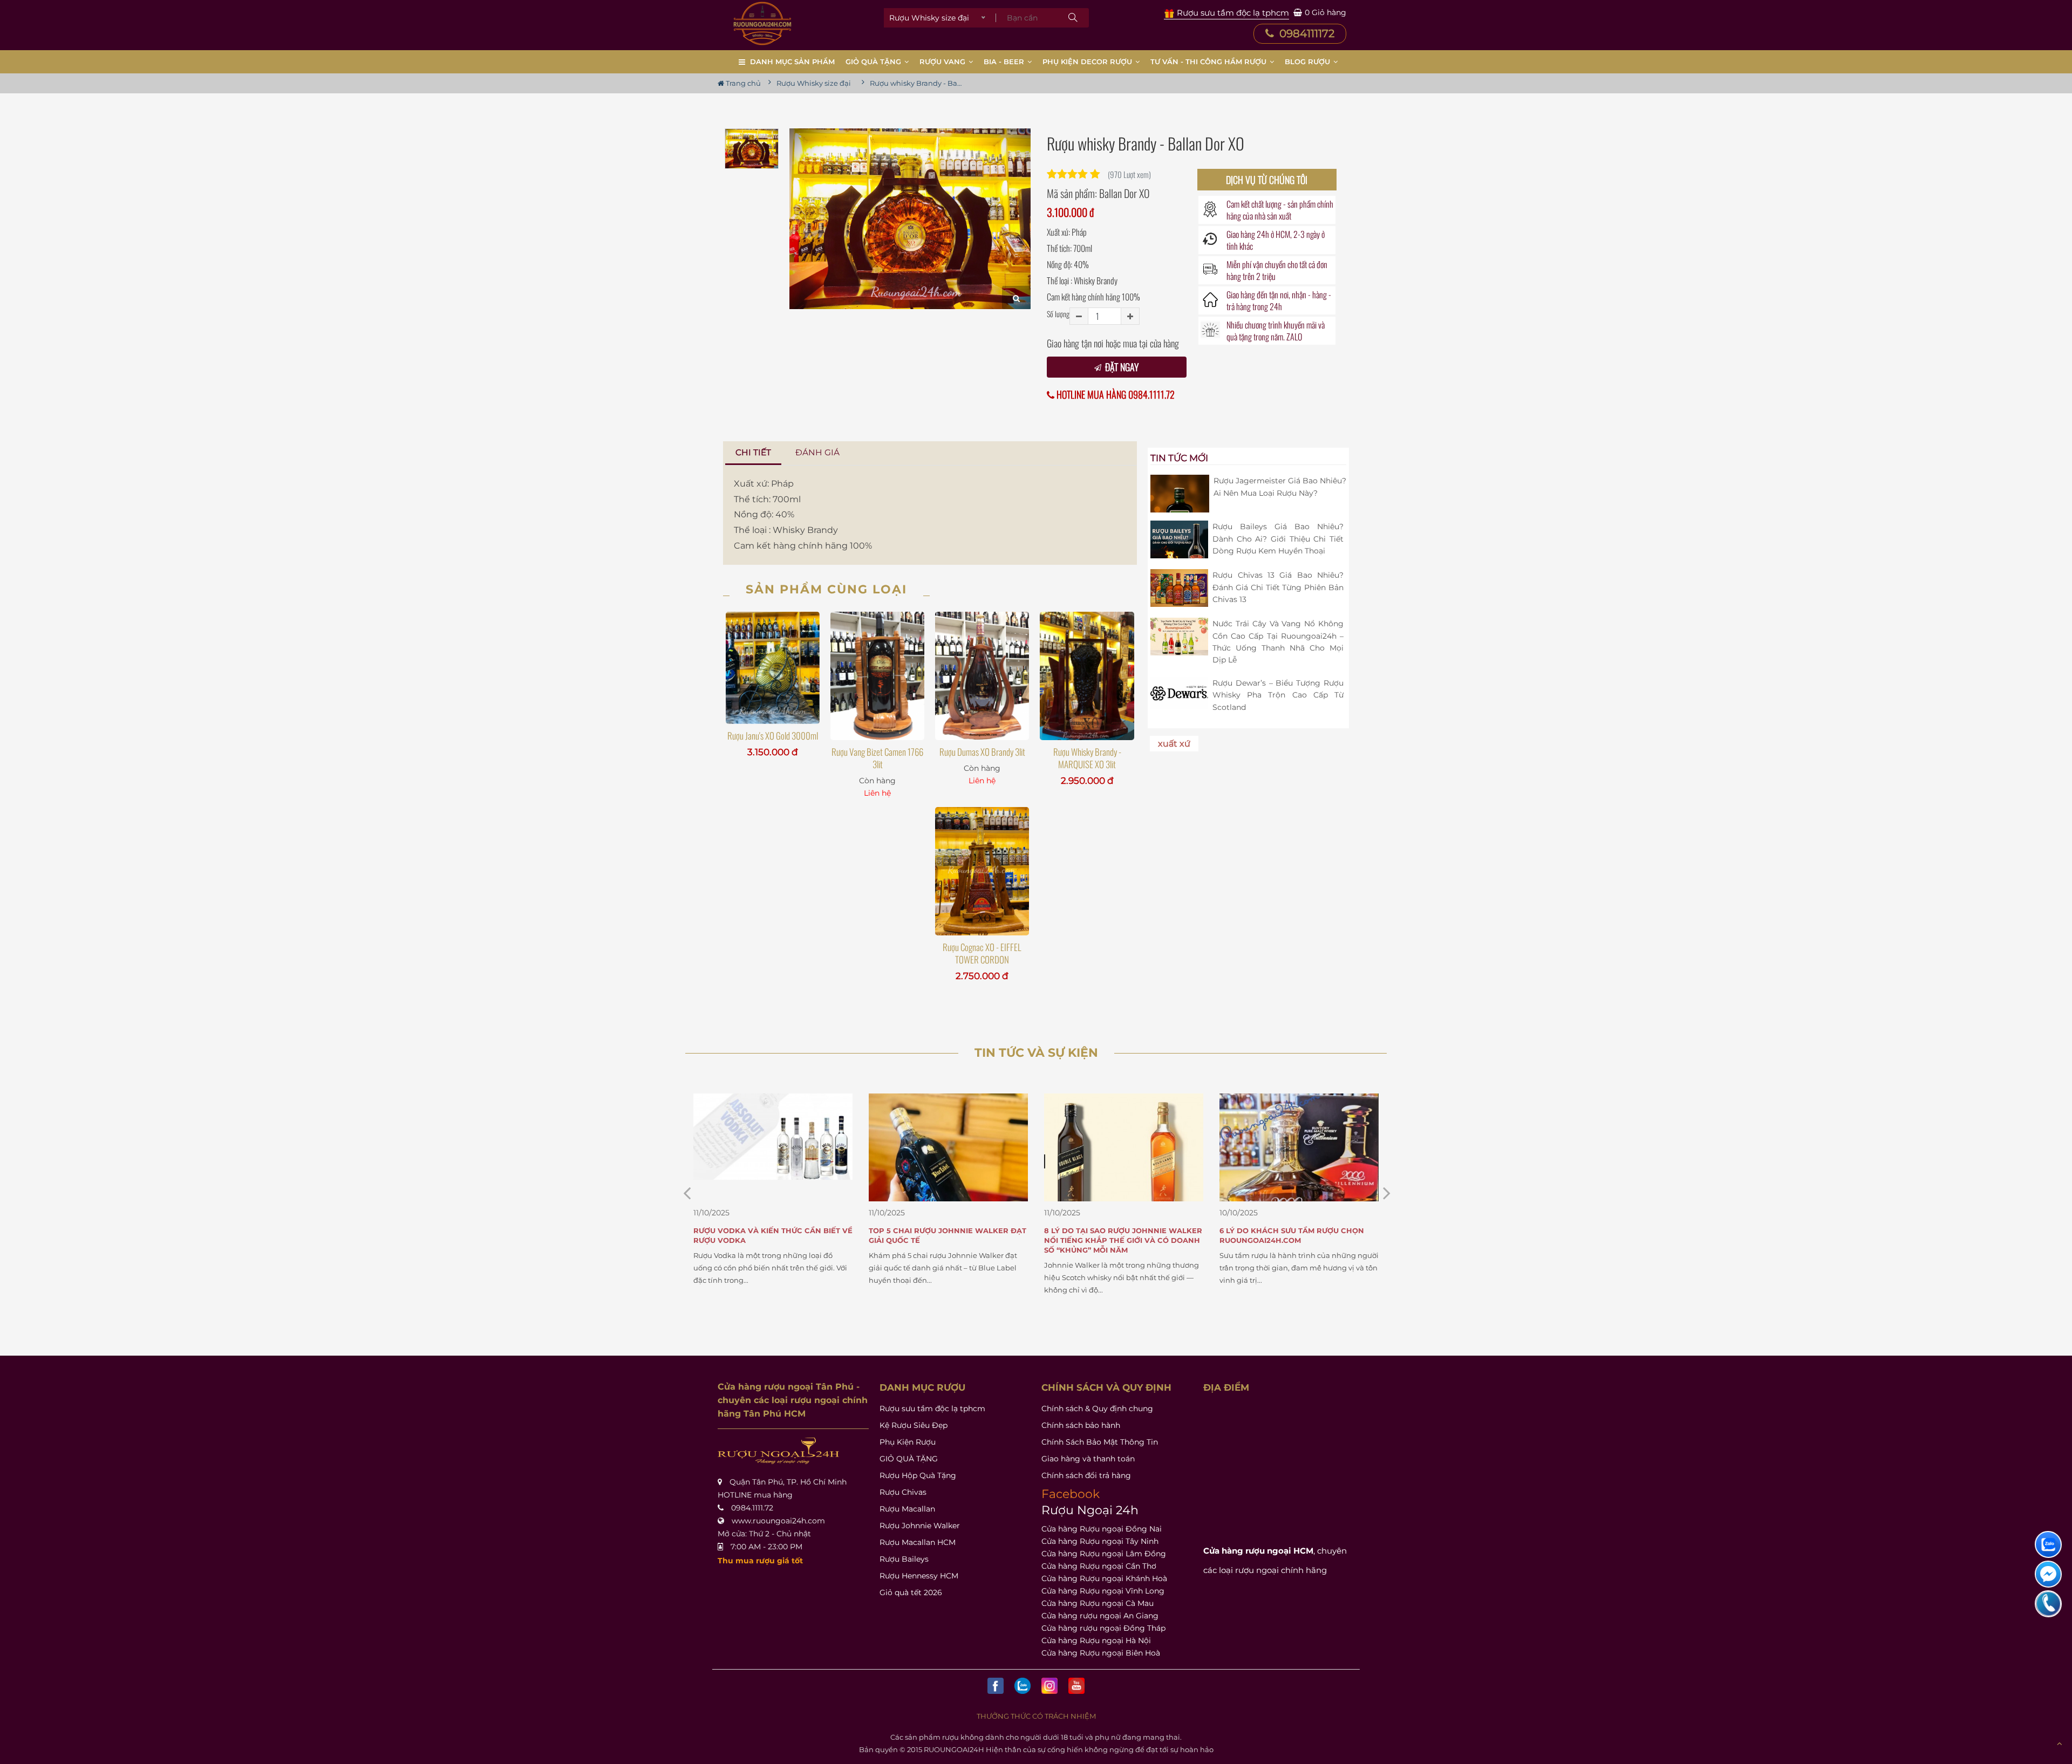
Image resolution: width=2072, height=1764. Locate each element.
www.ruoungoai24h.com (778, 1521)
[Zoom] (1016, 298)
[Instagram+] (1049, 1686)
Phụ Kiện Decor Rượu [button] (1088, 61)
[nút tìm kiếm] (1073, 18)
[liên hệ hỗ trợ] (2048, 1544)
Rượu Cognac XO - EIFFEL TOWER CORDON (982, 953)
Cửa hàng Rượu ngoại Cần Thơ (1099, 1566)
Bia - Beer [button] (1005, 61)
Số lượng (1058, 314)
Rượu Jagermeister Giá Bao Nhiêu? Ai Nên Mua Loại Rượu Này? (1280, 487)
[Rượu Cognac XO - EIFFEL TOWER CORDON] (982, 871)
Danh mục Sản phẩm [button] (792, 61)
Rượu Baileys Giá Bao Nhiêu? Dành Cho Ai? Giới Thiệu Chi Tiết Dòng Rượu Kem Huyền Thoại (1278, 539)
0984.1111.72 (752, 1508)
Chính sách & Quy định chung (1097, 1409)
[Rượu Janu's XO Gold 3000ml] (773, 668)
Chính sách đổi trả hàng (1086, 1475)
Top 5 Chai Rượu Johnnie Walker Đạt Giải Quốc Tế (772, 1235)
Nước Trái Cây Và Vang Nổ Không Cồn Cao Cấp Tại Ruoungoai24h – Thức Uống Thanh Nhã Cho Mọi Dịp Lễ (1278, 642)
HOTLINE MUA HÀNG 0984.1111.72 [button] (1115, 395)
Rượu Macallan (907, 1509)
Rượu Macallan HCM (918, 1542)
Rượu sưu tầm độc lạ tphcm (932, 1409)
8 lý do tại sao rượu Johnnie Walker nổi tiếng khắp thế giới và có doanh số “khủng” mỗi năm (948, 1240)
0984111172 (1306, 33)
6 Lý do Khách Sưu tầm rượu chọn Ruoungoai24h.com (1116, 1235)
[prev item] (1387, 1193)
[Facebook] (996, 1686)
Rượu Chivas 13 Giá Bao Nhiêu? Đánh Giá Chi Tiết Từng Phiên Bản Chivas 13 (1278, 587)
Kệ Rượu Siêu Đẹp (914, 1425)
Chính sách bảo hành (1081, 1425)
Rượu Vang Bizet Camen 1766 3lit (877, 758)
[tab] (754, 453)
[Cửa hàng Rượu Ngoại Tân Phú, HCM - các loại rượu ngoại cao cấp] (762, 23)
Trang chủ (742, 83)
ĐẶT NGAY (1121, 367)
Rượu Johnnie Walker (920, 1526)
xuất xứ (1174, 744)
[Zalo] (1023, 1686)
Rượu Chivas (903, 1492)
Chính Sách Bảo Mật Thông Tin (1100, 1442)
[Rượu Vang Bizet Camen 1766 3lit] (877, 676)
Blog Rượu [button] (1308, 61)
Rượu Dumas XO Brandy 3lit (982, 752)
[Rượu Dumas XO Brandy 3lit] (982, 676)
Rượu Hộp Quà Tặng (918, 1475)
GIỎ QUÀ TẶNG (909, 1459)
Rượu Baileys (904, 1559)
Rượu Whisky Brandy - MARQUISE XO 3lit (1087, 758)
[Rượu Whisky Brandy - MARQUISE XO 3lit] (1087, 676)
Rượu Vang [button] (943, 61)
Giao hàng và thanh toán (1088, 1459)
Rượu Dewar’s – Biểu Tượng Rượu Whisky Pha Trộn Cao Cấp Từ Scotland (1278, 695)
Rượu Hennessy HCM (919, 1576)
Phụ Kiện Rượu (908, 1442)
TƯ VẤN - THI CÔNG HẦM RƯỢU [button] (1209, 61)
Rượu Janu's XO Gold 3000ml (773, 736)
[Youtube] (1076, 1686)
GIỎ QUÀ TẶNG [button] (874, 61)
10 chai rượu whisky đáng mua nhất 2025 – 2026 (1296, 1235)
